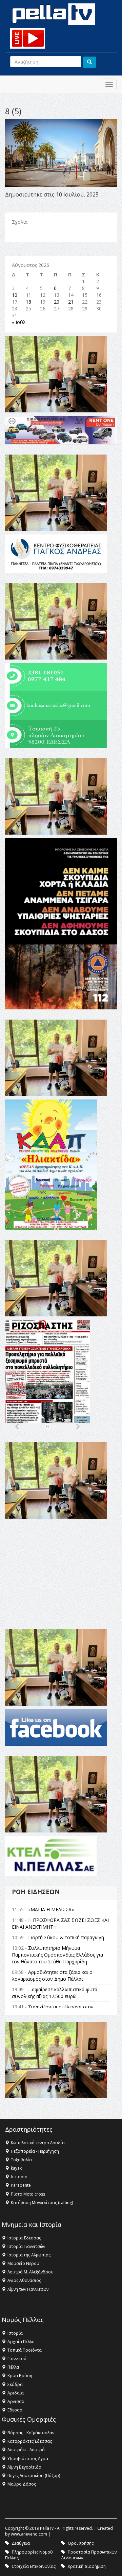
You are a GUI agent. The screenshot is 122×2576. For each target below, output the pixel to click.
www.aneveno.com (29, 2534)
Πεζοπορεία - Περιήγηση (35, 2151)
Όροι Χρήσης (81, 2543)
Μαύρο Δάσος (22, 2484)
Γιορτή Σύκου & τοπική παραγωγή (66, 1937)
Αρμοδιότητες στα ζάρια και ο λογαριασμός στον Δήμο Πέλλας (52, 1975)
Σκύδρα (15, 2384)
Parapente (21, 2185)
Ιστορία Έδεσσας (24, 2238)
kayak (16, 2168)
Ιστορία (15, 2333)
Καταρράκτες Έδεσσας (30, 2441)
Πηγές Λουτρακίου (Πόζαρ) (34, 2476)
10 (15, 295)
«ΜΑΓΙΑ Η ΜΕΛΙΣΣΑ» (51, 1909)
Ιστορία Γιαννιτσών (26, 2246)
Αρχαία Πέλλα (21, 2342)
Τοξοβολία (21, 2160)
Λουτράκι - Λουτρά (26, 2450)
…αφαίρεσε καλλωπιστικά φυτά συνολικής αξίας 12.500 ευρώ (55, 1993)
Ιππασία (19, 2177)
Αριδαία (16, 2393)
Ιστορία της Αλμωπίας (29, 2255)
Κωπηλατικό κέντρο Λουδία (38, 2143)
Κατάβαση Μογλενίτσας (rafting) (42, 2203)
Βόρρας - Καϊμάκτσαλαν (31, 2433)
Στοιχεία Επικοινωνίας (34, 2566)
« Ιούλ (19, 322)
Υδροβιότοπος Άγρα (28, 2459)
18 (28, 302)
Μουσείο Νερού (23, 2263)
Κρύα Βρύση (20, 2376)
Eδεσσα (15, 2410)
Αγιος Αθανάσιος (24, 2280)
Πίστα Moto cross (28, 2194)
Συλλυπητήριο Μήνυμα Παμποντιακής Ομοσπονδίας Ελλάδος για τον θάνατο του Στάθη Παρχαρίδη (57, 1955)
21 (71, 302)
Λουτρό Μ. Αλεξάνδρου (30, 2272)
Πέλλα (13, 2367)
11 (28, 295)
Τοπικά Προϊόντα (25, 2350)
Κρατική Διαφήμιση (87, 2566)
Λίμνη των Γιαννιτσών (28, 2289)
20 (57, 302)
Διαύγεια (21, 2543)
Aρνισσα (16, 2401)
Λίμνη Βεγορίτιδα (24, 2467)
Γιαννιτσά (17, 2359)
